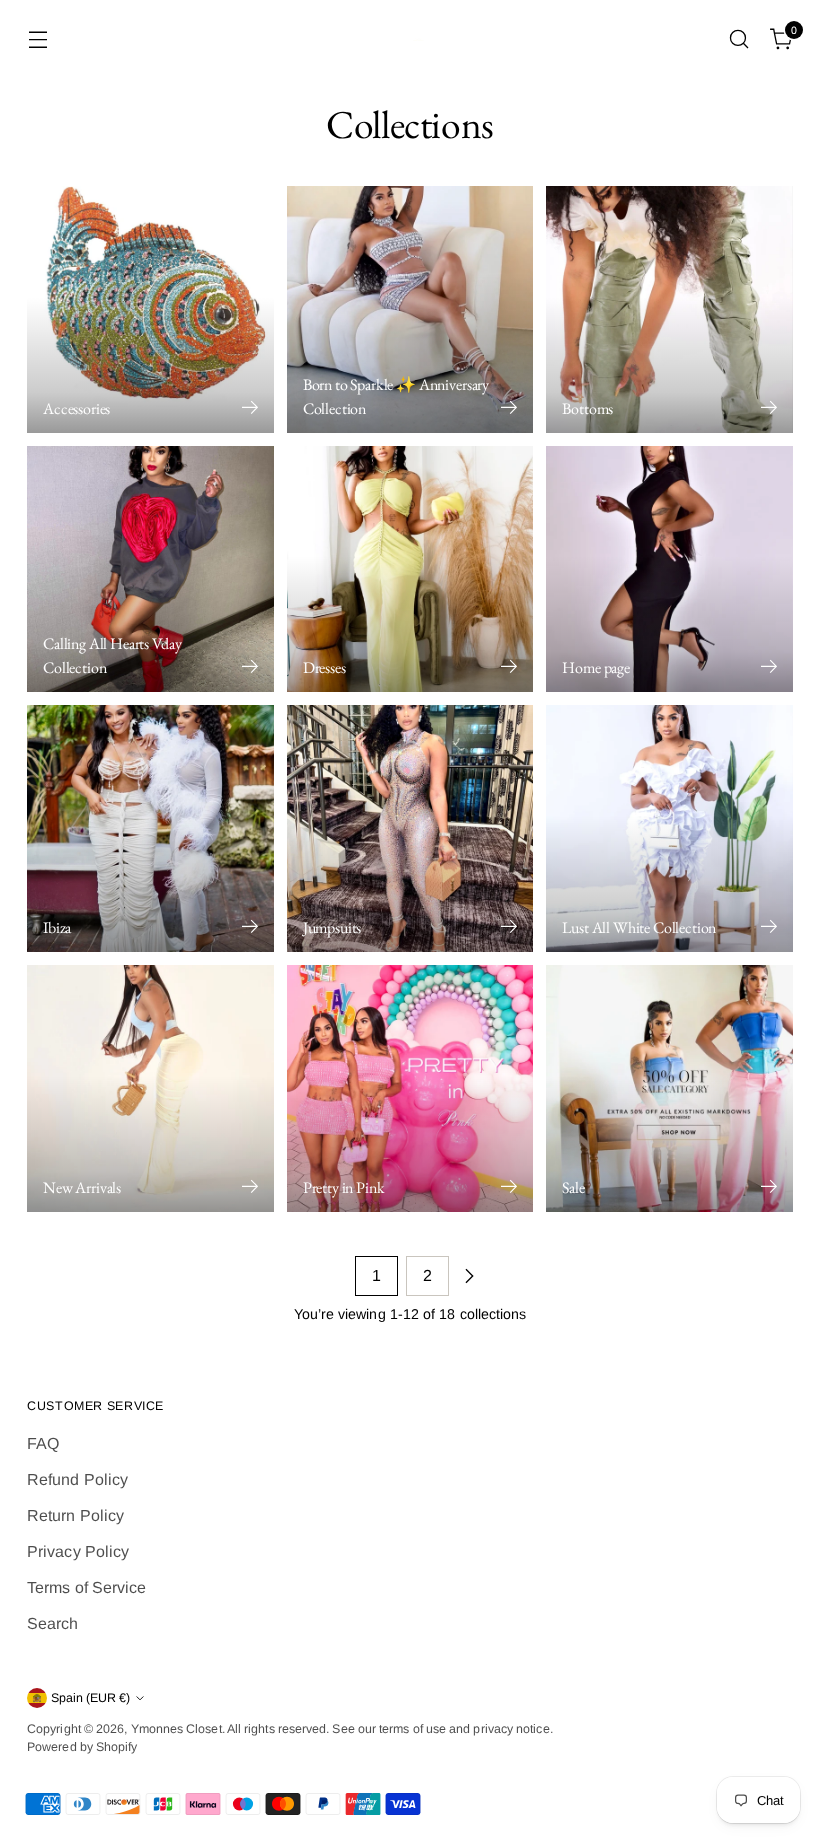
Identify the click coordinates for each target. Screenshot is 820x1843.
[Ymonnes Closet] (410, 39)
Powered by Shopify (82, 1747)
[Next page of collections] (469, 1276)
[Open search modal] (739, 39)
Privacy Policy (78, 1551)
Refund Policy (77, 1479)
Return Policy (75, 1515)
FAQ (43, 1443)
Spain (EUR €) (90, 1698)
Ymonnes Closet (176, 1729)
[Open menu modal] (37, 39)
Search (52, 1623)
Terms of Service (86, 1587)
